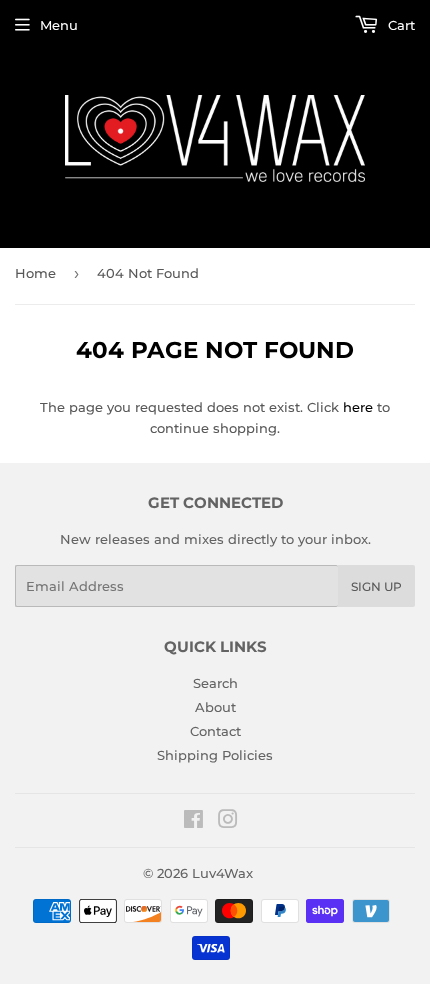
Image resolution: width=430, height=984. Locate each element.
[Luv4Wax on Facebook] (193, 822)
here (358, 407)
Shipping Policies (215, 755)
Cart (399, 25)
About (215, 707)
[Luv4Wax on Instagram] (228, 822)
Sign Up (376, 586)
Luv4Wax (222, 873)
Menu (59, 25)
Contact (215, 731)
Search (215, 683)
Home (35, 273)
